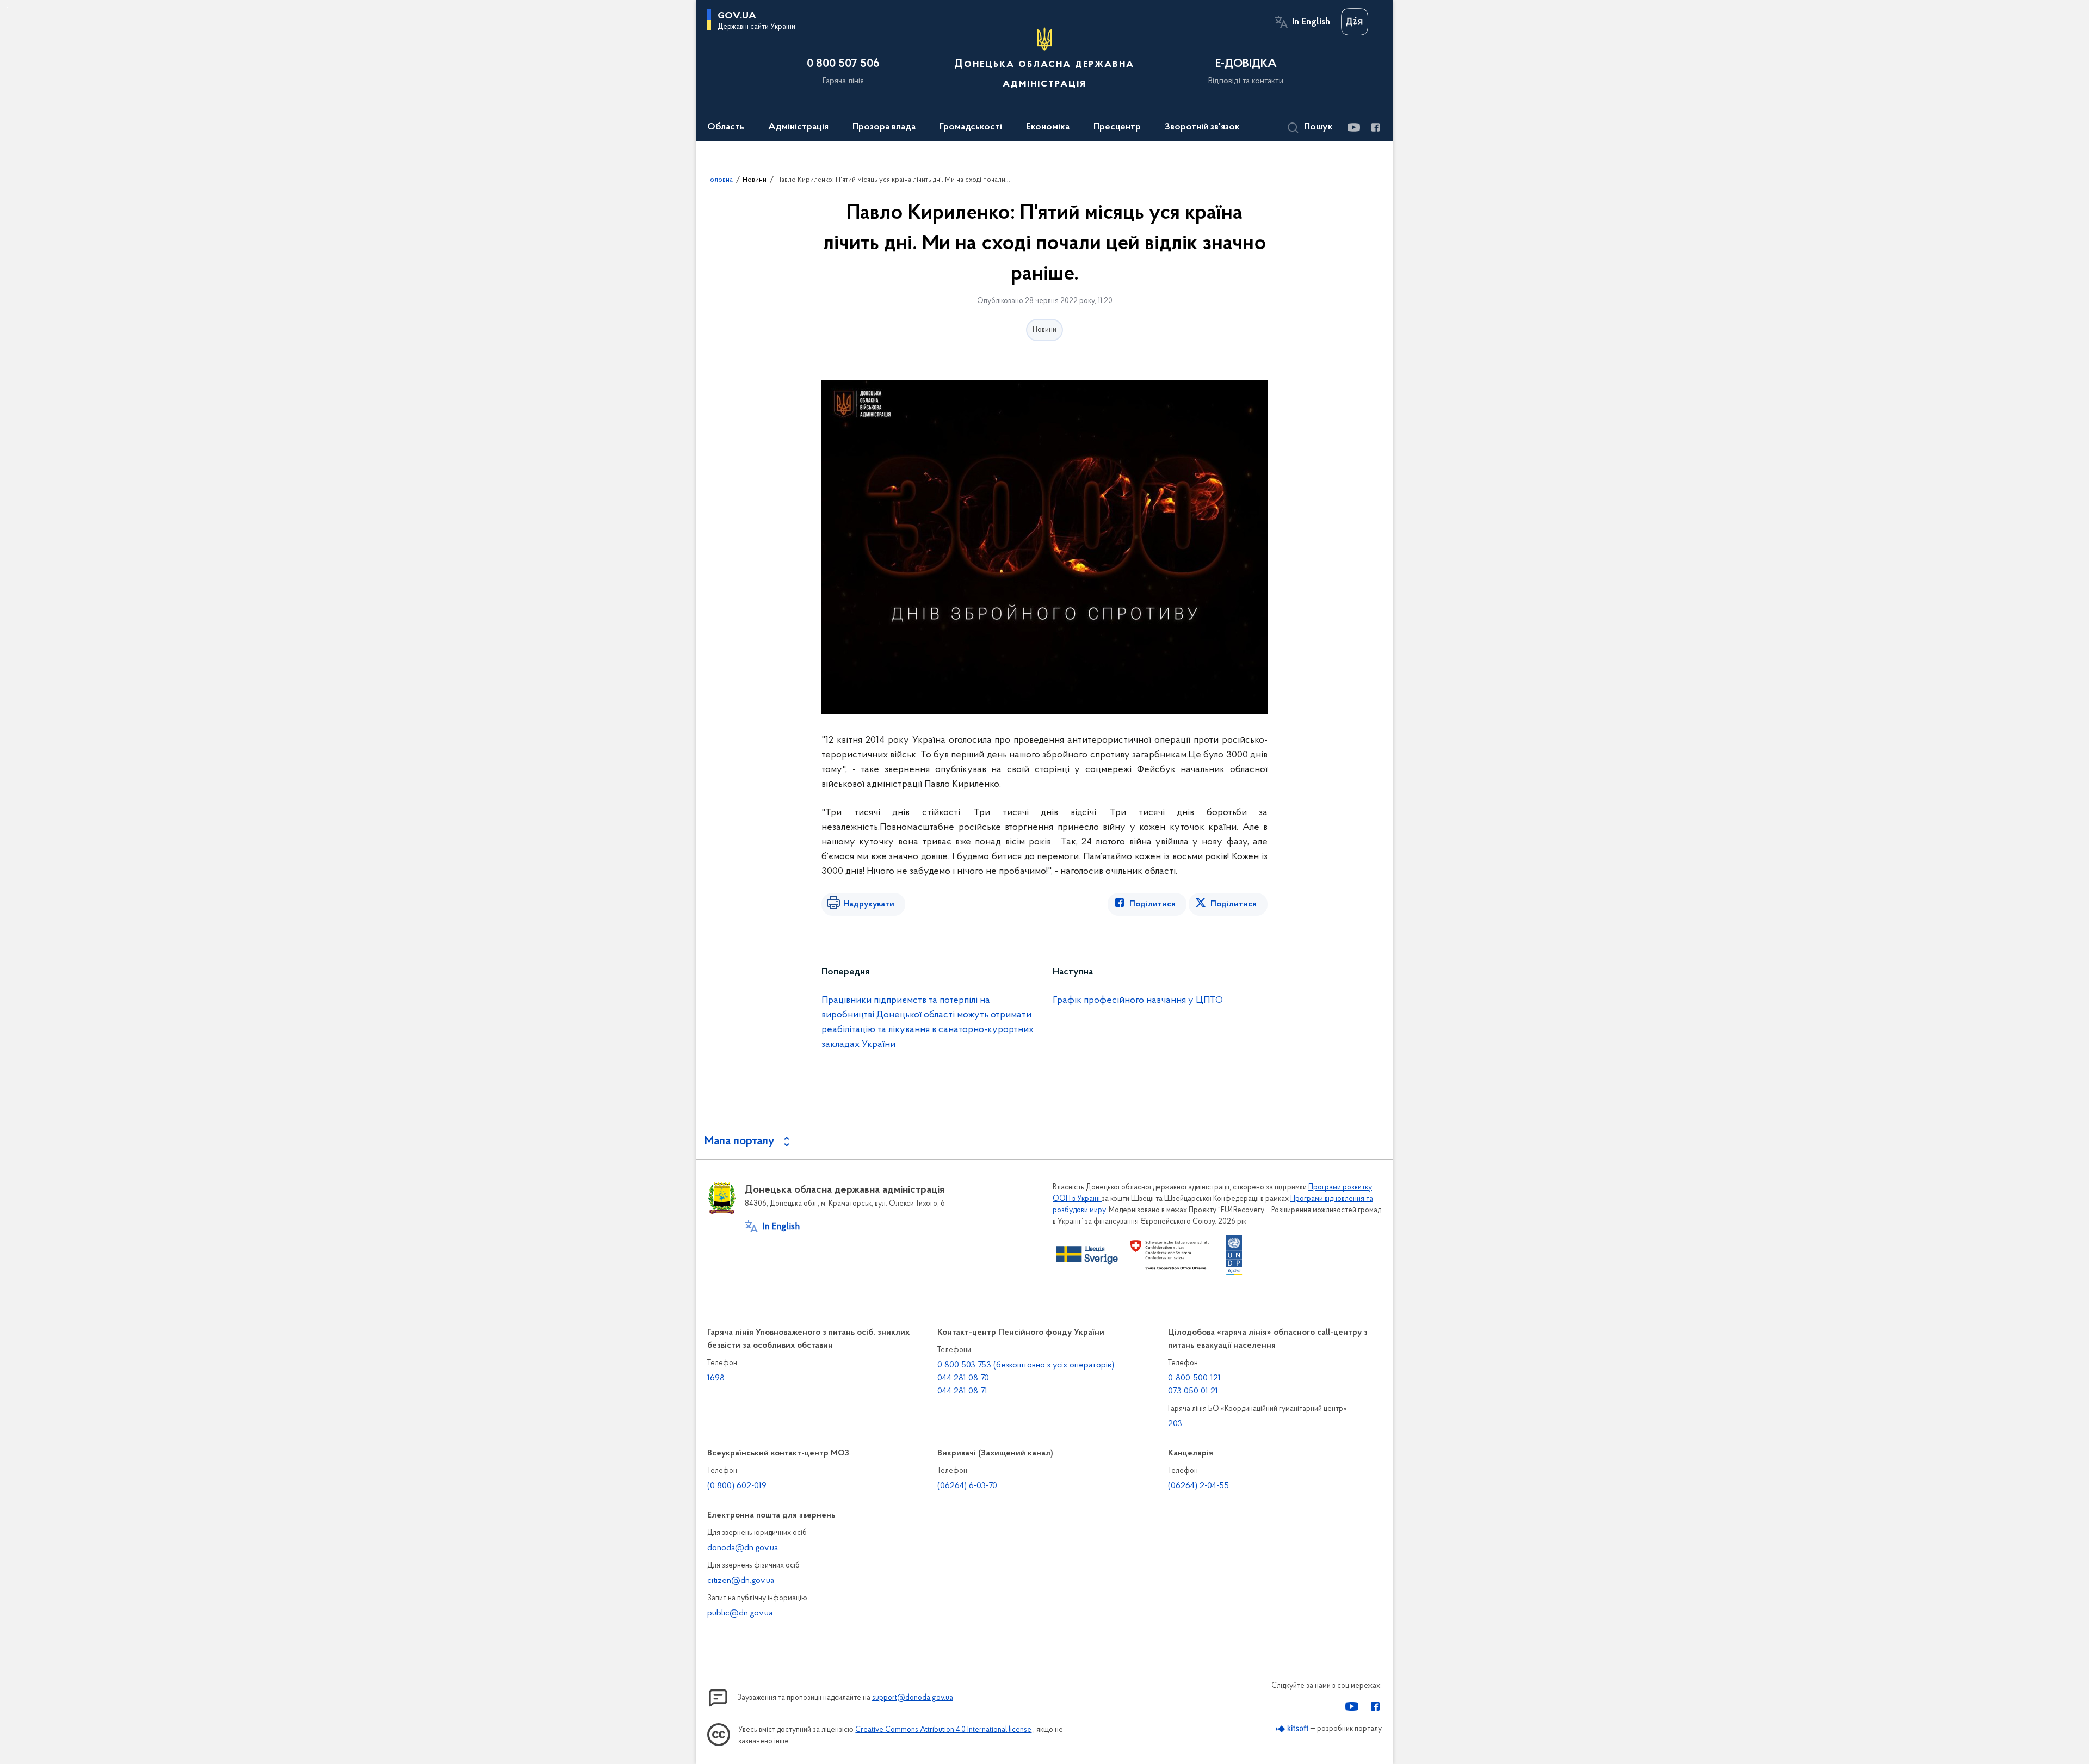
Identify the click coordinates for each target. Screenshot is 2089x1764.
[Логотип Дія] (1355, 22)
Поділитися (1152, 904)
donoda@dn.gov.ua (743, 1548)
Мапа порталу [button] (740, 1142)
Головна (720, 180)
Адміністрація (798, 127)
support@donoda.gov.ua (913, 1698)
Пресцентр (1117, 127)
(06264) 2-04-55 (1198, 1486)
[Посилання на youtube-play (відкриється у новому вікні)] (1353, 127)
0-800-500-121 (1194, 1378)
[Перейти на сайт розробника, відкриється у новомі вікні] (1292, 1729)
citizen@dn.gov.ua (741, 1581)
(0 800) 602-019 (737, 1486)
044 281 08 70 (963, 1378)
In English (1311, 22)
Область (726, 127)
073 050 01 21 (1193, 1391)
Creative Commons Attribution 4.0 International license (943, 1730)
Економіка (1048, 127)
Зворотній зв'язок (1202, 127)
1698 (716, 1378)
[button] (1310, 128)
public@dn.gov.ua (740, 1613)
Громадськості (971, 127)
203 (1175, 1424)
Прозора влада (884, 127)
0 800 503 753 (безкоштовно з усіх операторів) (1026, 1365)
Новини (755, 180)
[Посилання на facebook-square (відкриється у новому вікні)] (1375, 127)
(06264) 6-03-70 (967, 1486)
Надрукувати (869, 904)
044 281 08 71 (962, 1391)
